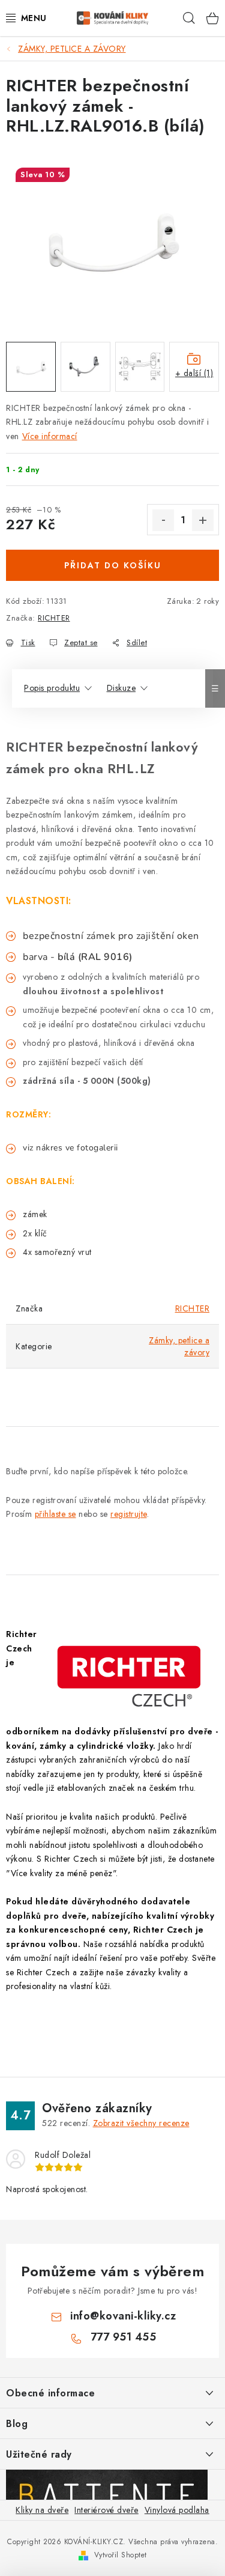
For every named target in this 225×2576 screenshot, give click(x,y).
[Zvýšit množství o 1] (203, 520)
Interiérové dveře (106, 2510)
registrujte (129, 1514)
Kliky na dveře (42, 2510)
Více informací (50, 436)
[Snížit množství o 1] (163, 520)
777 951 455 (124, 2337)
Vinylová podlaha (177, 2510)
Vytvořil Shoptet (121, 2555)
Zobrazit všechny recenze (141, 2123)
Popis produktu (52, 688)
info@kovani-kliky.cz (123, 2316)
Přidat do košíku (113, 565)
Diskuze (121, 688)
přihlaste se (55, 1514)
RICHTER (54, 618)
